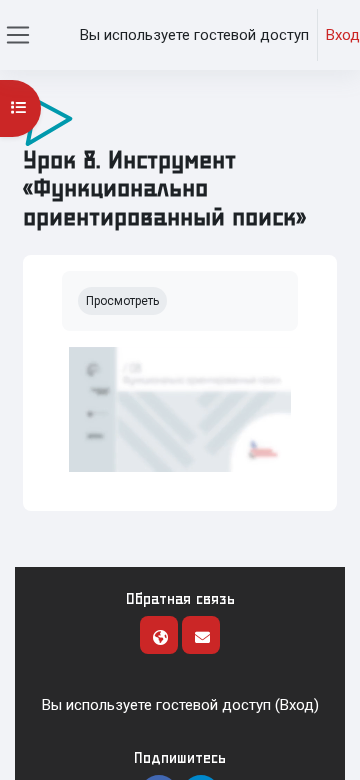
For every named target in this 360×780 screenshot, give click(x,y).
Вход (343, 35)
